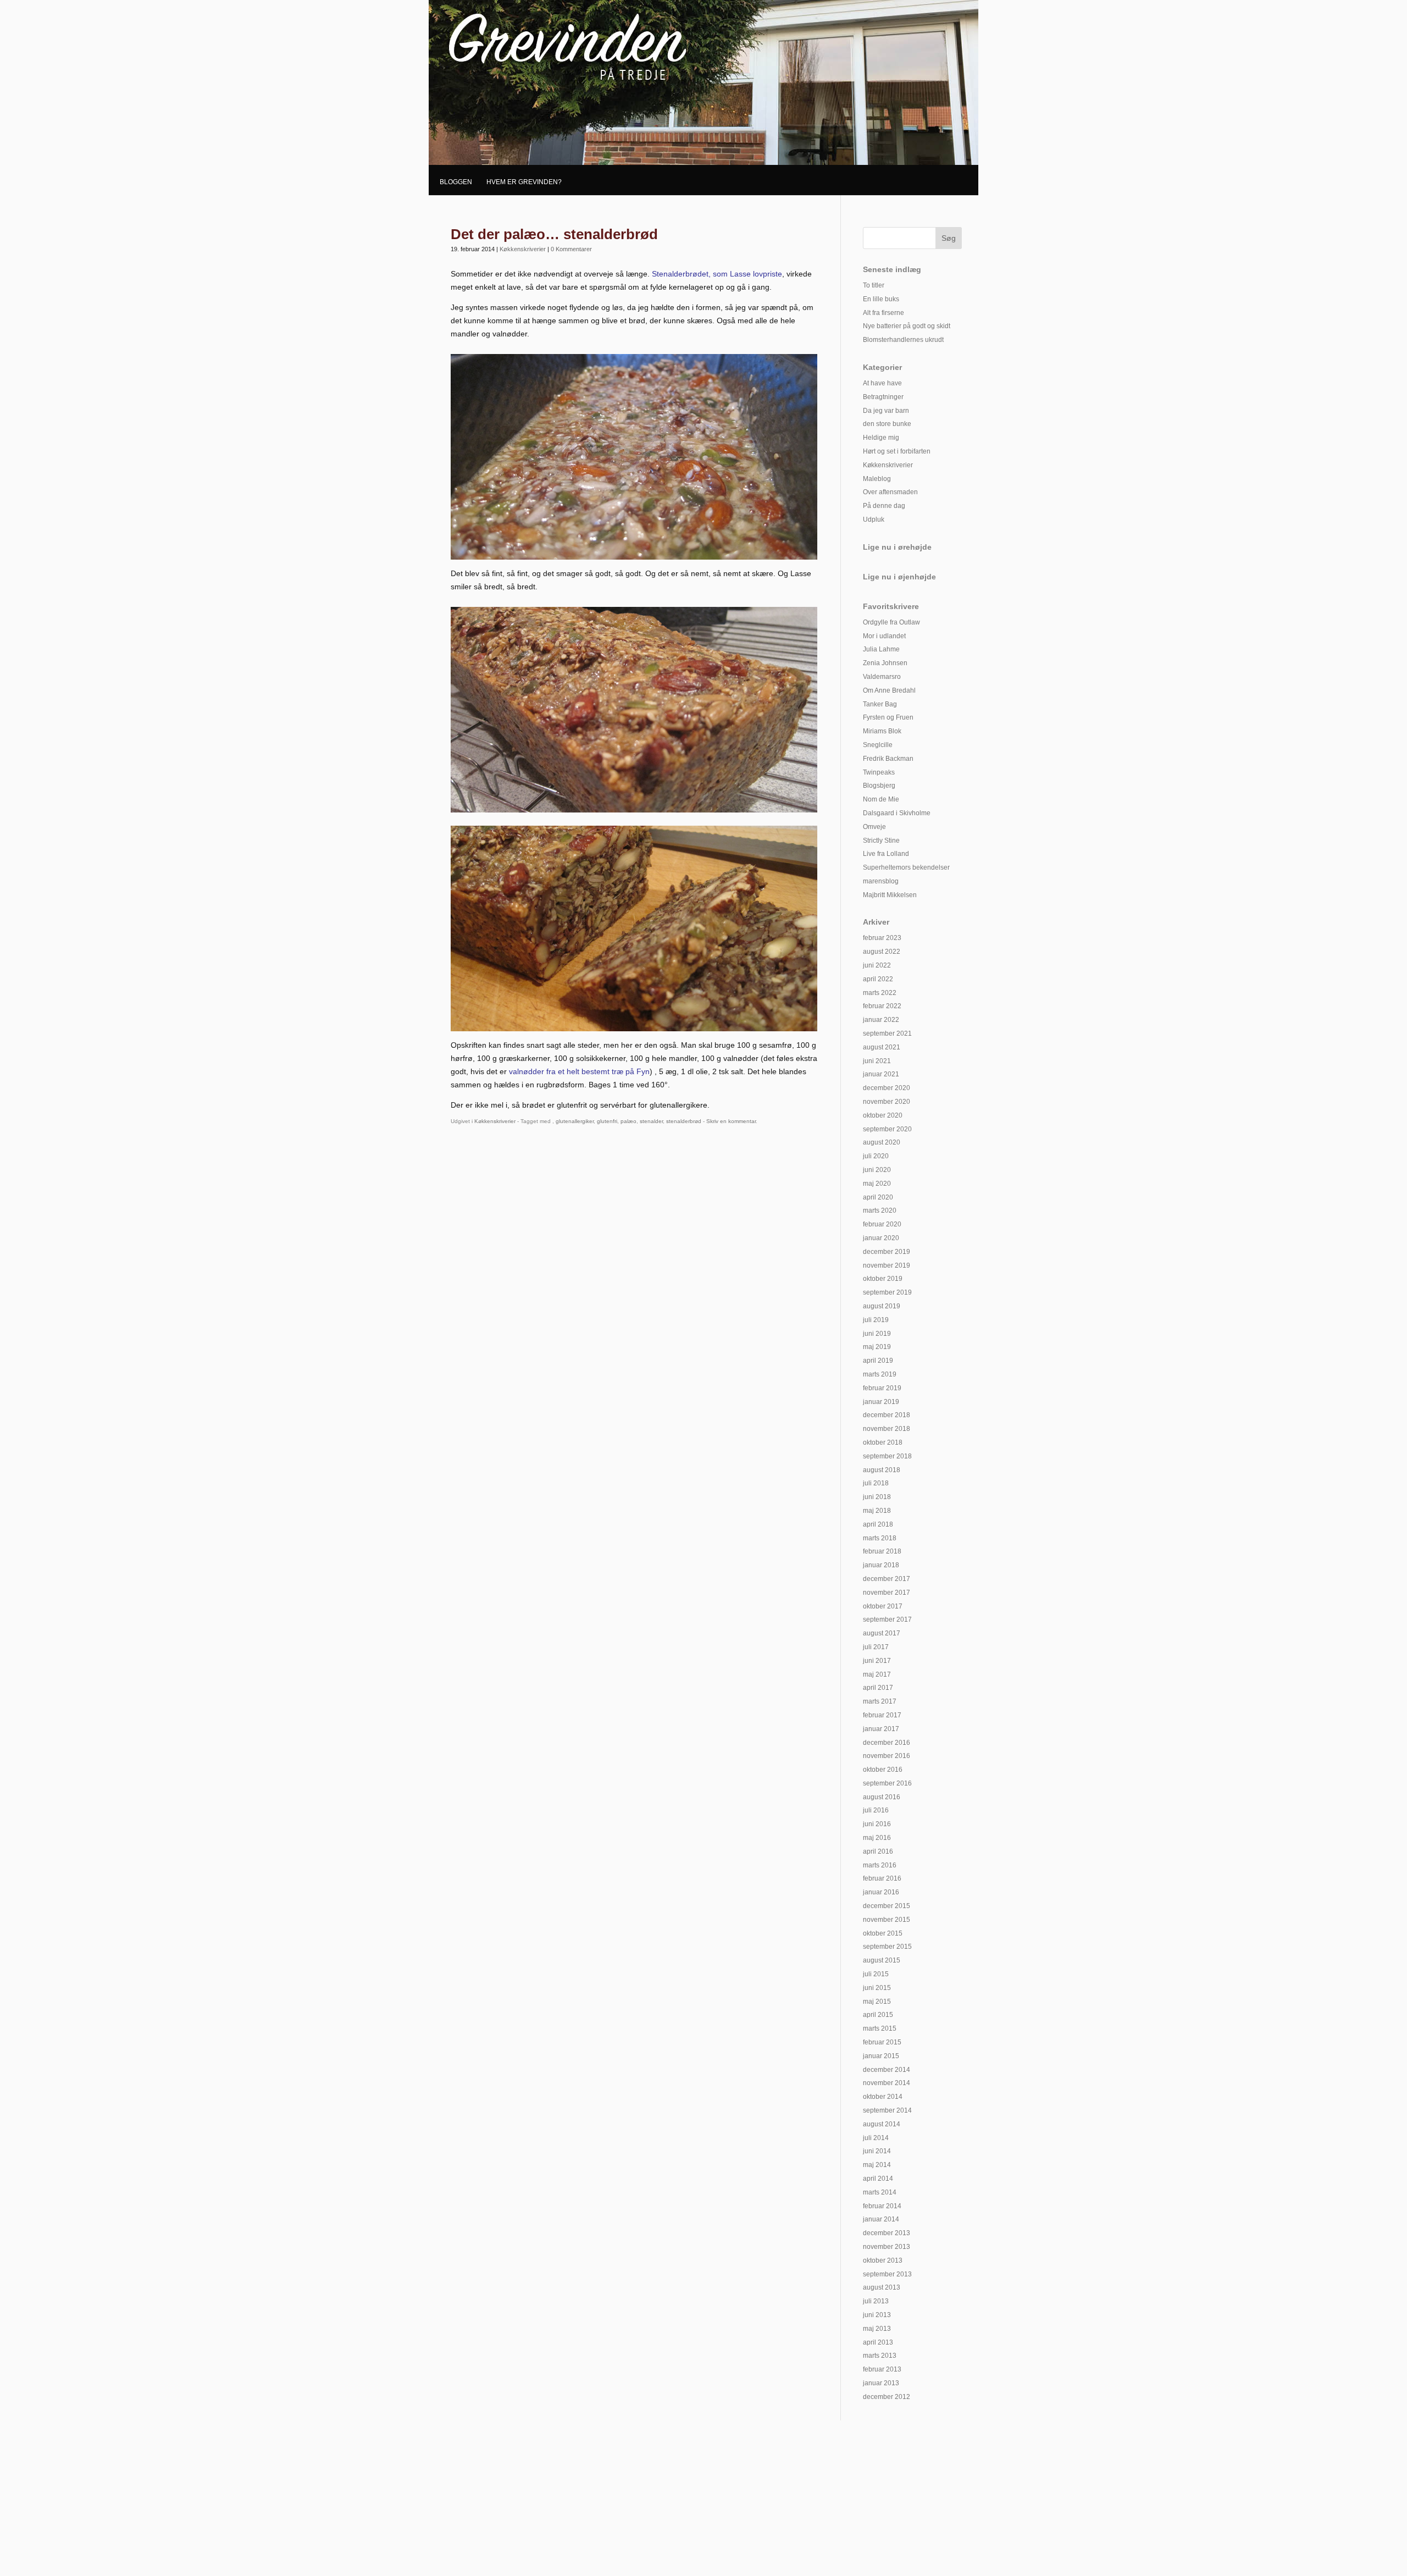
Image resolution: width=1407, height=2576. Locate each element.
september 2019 (887, 1292)
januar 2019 (881, 1402)
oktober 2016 (883, 1770)
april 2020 (878, 1197)
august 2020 (882, 1142)
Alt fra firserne (883, 313)
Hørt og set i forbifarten (897, 451)
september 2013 (887, 2274)
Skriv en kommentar (731, 1121)
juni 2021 (877, 1061)
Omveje (874, 827)
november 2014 (887, 2083)
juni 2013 (877, 2315)
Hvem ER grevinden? (524, 182)
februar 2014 (882, 2206)
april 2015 (878, 2015)
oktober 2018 (883, 1442)
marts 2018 (880, 1538)
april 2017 (878, 1688)
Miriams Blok (882, 731)
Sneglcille (878, 745)
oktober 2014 (883, 2097)
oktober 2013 (883, 2260)
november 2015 (887, 1920)
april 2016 (878, 1851)
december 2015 (887, 1906)
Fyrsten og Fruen (888, 717)
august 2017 (882, 1633)
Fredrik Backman (888, 759)
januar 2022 (881, 1020)
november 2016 (887, 1756)
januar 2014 (881, 2219)
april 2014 (878, 2179)
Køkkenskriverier (523, 249)
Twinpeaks (879, 772)
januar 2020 (881, 1238)
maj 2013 (877, 2329)
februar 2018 (882, 1551)
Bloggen (456, 182)
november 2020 (887, 1102)
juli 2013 (876, 2301)
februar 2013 (882, 2369)
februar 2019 (882, 1388)
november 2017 (887, 1593)
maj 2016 (877, 1838)
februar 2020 (882, 1224)
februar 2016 (882, 1878)
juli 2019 (876, 1320)
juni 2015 (877, 1988)
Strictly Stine (881, 841)
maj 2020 (877, 1184)
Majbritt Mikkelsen (890, 895)
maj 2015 (877, 2002)
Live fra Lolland (886, 854)
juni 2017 (877, 1661)
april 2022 (878, 979)
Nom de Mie (881, 799)
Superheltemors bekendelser (906, 867)
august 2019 (882, 1306)
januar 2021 (881, 1074)
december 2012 (887, 2397)
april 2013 (878, 2342)
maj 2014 (877, 2165)
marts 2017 (880, 1701)
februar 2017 (882, 1715)
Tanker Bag (880, 704)
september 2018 (887, 1456)
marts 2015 (880, 2028)
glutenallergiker (575, 1121)
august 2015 (882, 1960)
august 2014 (882, 2124)
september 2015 (887, 1947)
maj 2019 (877, 1347)
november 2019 (887, 1265)
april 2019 (878, 1361)
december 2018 (887, 1415)
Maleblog (877, 479)
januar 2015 (881, 2056)
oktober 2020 (883, 1115)
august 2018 (882, 1470)
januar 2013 (881, 2383)
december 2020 (887, 1088)
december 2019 (887, 1252)
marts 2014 (880, 2192)
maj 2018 (877, 1511)
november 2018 (887, 1429)
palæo (628, 1121)
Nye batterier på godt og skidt (907, 326)
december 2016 (887, 1743)
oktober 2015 (883, 1933)
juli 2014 (876, 2138)
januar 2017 (881, 1729)
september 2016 (887, 1783)
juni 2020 (877, 1170)
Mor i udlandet (884, 636)
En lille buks (881, 299)
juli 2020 (876, 1156)
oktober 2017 (883, 1606)
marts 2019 (880, 1374)
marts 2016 (880, 1865)
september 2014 (887, 2110)
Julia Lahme (881, 649)
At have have (882, 383)
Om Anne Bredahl (889, 690)
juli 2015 (876, 1974)
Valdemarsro (882, 677)
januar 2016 (881, 1892)
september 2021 (887, 1033)
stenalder (651, 1121)
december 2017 (887, 1579)
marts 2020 (880, 1210)
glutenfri (607, 1121)
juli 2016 (876, 1810)
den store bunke (887, 424)
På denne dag (884, 506)
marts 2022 (880, 993)
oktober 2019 (883, 1279)
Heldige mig (881, 438)
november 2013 (887, 2247)
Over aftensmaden (890, 492)
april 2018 (878, 1524)
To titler (874, 285)
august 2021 (882, 1047)
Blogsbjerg (879, 786)
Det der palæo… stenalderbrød (554, 234)
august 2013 (882, 2287)
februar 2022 (882, 1006)
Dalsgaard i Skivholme (897, 813)
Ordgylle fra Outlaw (891, 622)
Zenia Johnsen (885, 663)
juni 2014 (877, 2151)
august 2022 (882, 952)
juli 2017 (876, 1647)
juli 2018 (876, 1483)
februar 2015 (882, 2042)
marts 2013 (880, 2356)
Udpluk (874, 519)
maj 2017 (877, 1674)
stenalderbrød (684, 1121)
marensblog (881, 881)
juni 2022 (877, 965)
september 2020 (887, 1129)
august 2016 (882, 1797)
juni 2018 (877, 1497)
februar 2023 (882, 938)
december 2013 (887, 2233)
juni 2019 (877, 1334)
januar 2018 (881, 1565)
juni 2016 (877, 1824)
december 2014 (887, 2070)
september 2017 (887, 1619)
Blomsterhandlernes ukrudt (903, 340)
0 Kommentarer (571, 249)
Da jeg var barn (886, 411)
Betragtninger (883, 397)
